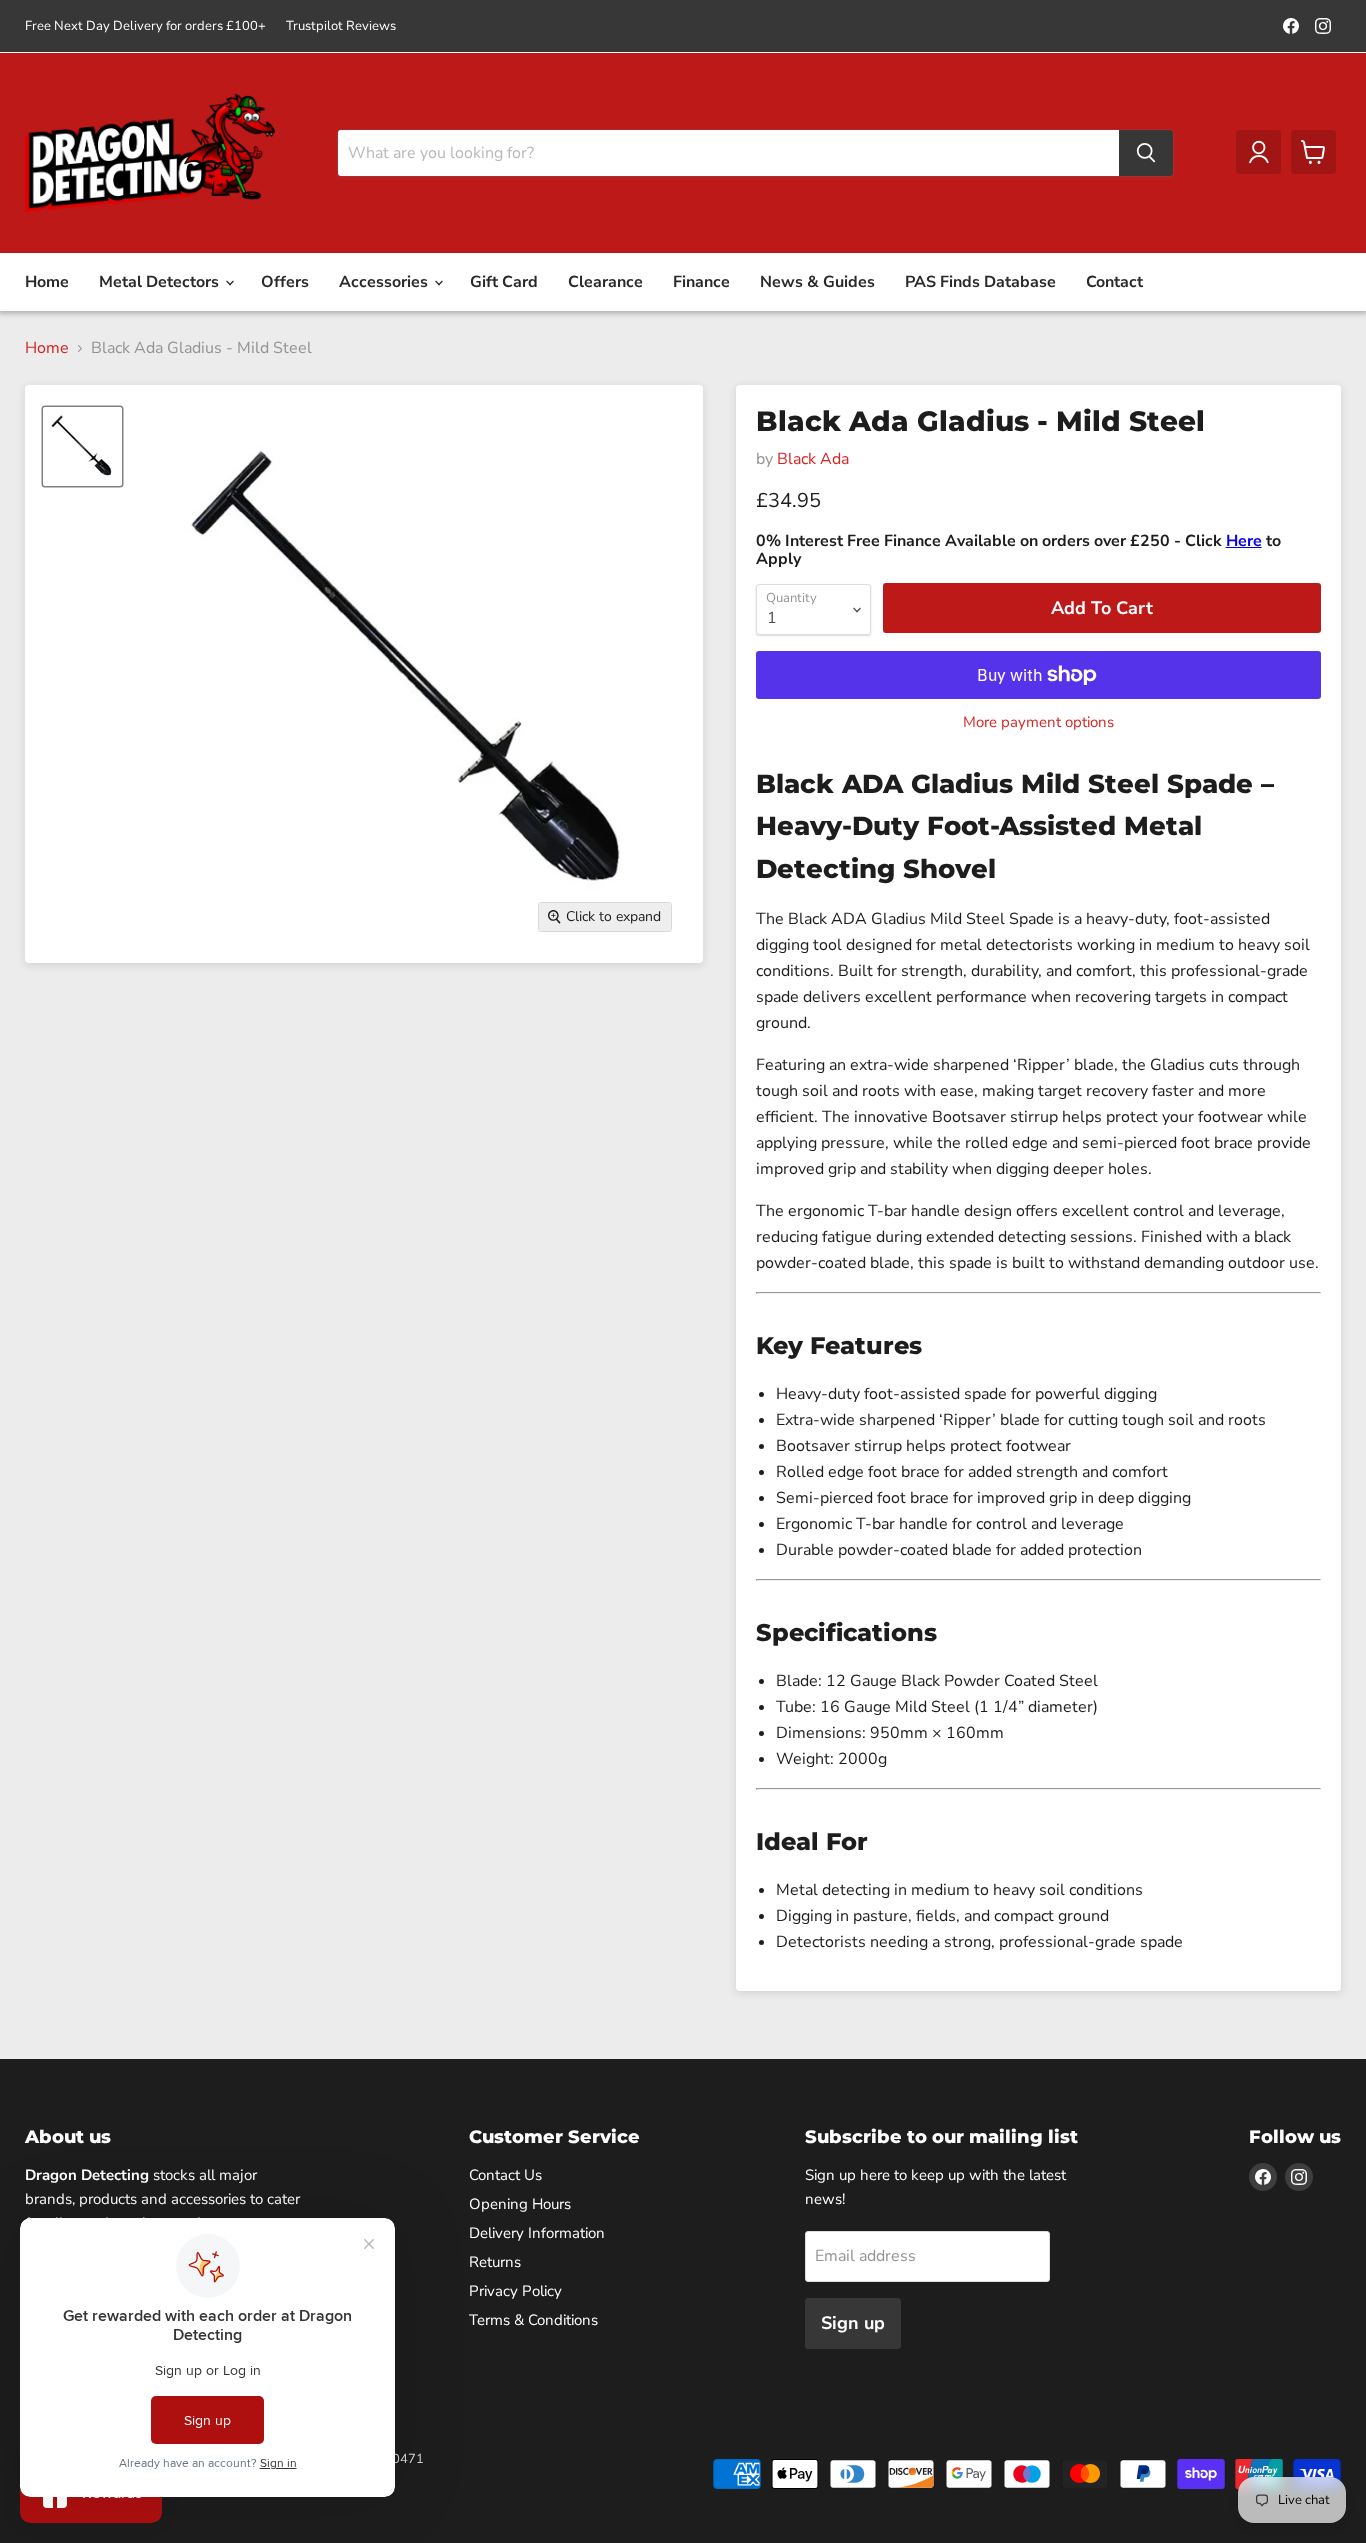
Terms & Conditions (533, 2320)
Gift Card (504, 282)
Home (47, 282)
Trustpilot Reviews (341, 26)
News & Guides (817, 282)
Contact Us (505, 2175)
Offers (285, 282)
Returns (495, 2262)
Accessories (385, 282)
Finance (701, 282)
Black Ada (813, 459)
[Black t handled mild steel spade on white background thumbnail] (82, 446)
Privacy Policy (515, 2291)
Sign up (853, 2323)
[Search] (1146, 153)
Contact (1114, 282)
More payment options (1038, 722)
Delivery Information (537, 2233)
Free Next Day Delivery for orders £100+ (145, 26)
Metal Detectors (161, 282)
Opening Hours (520, 2204)
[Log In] (1258, 152)
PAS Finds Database (980, 282)
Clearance (605, 282)
